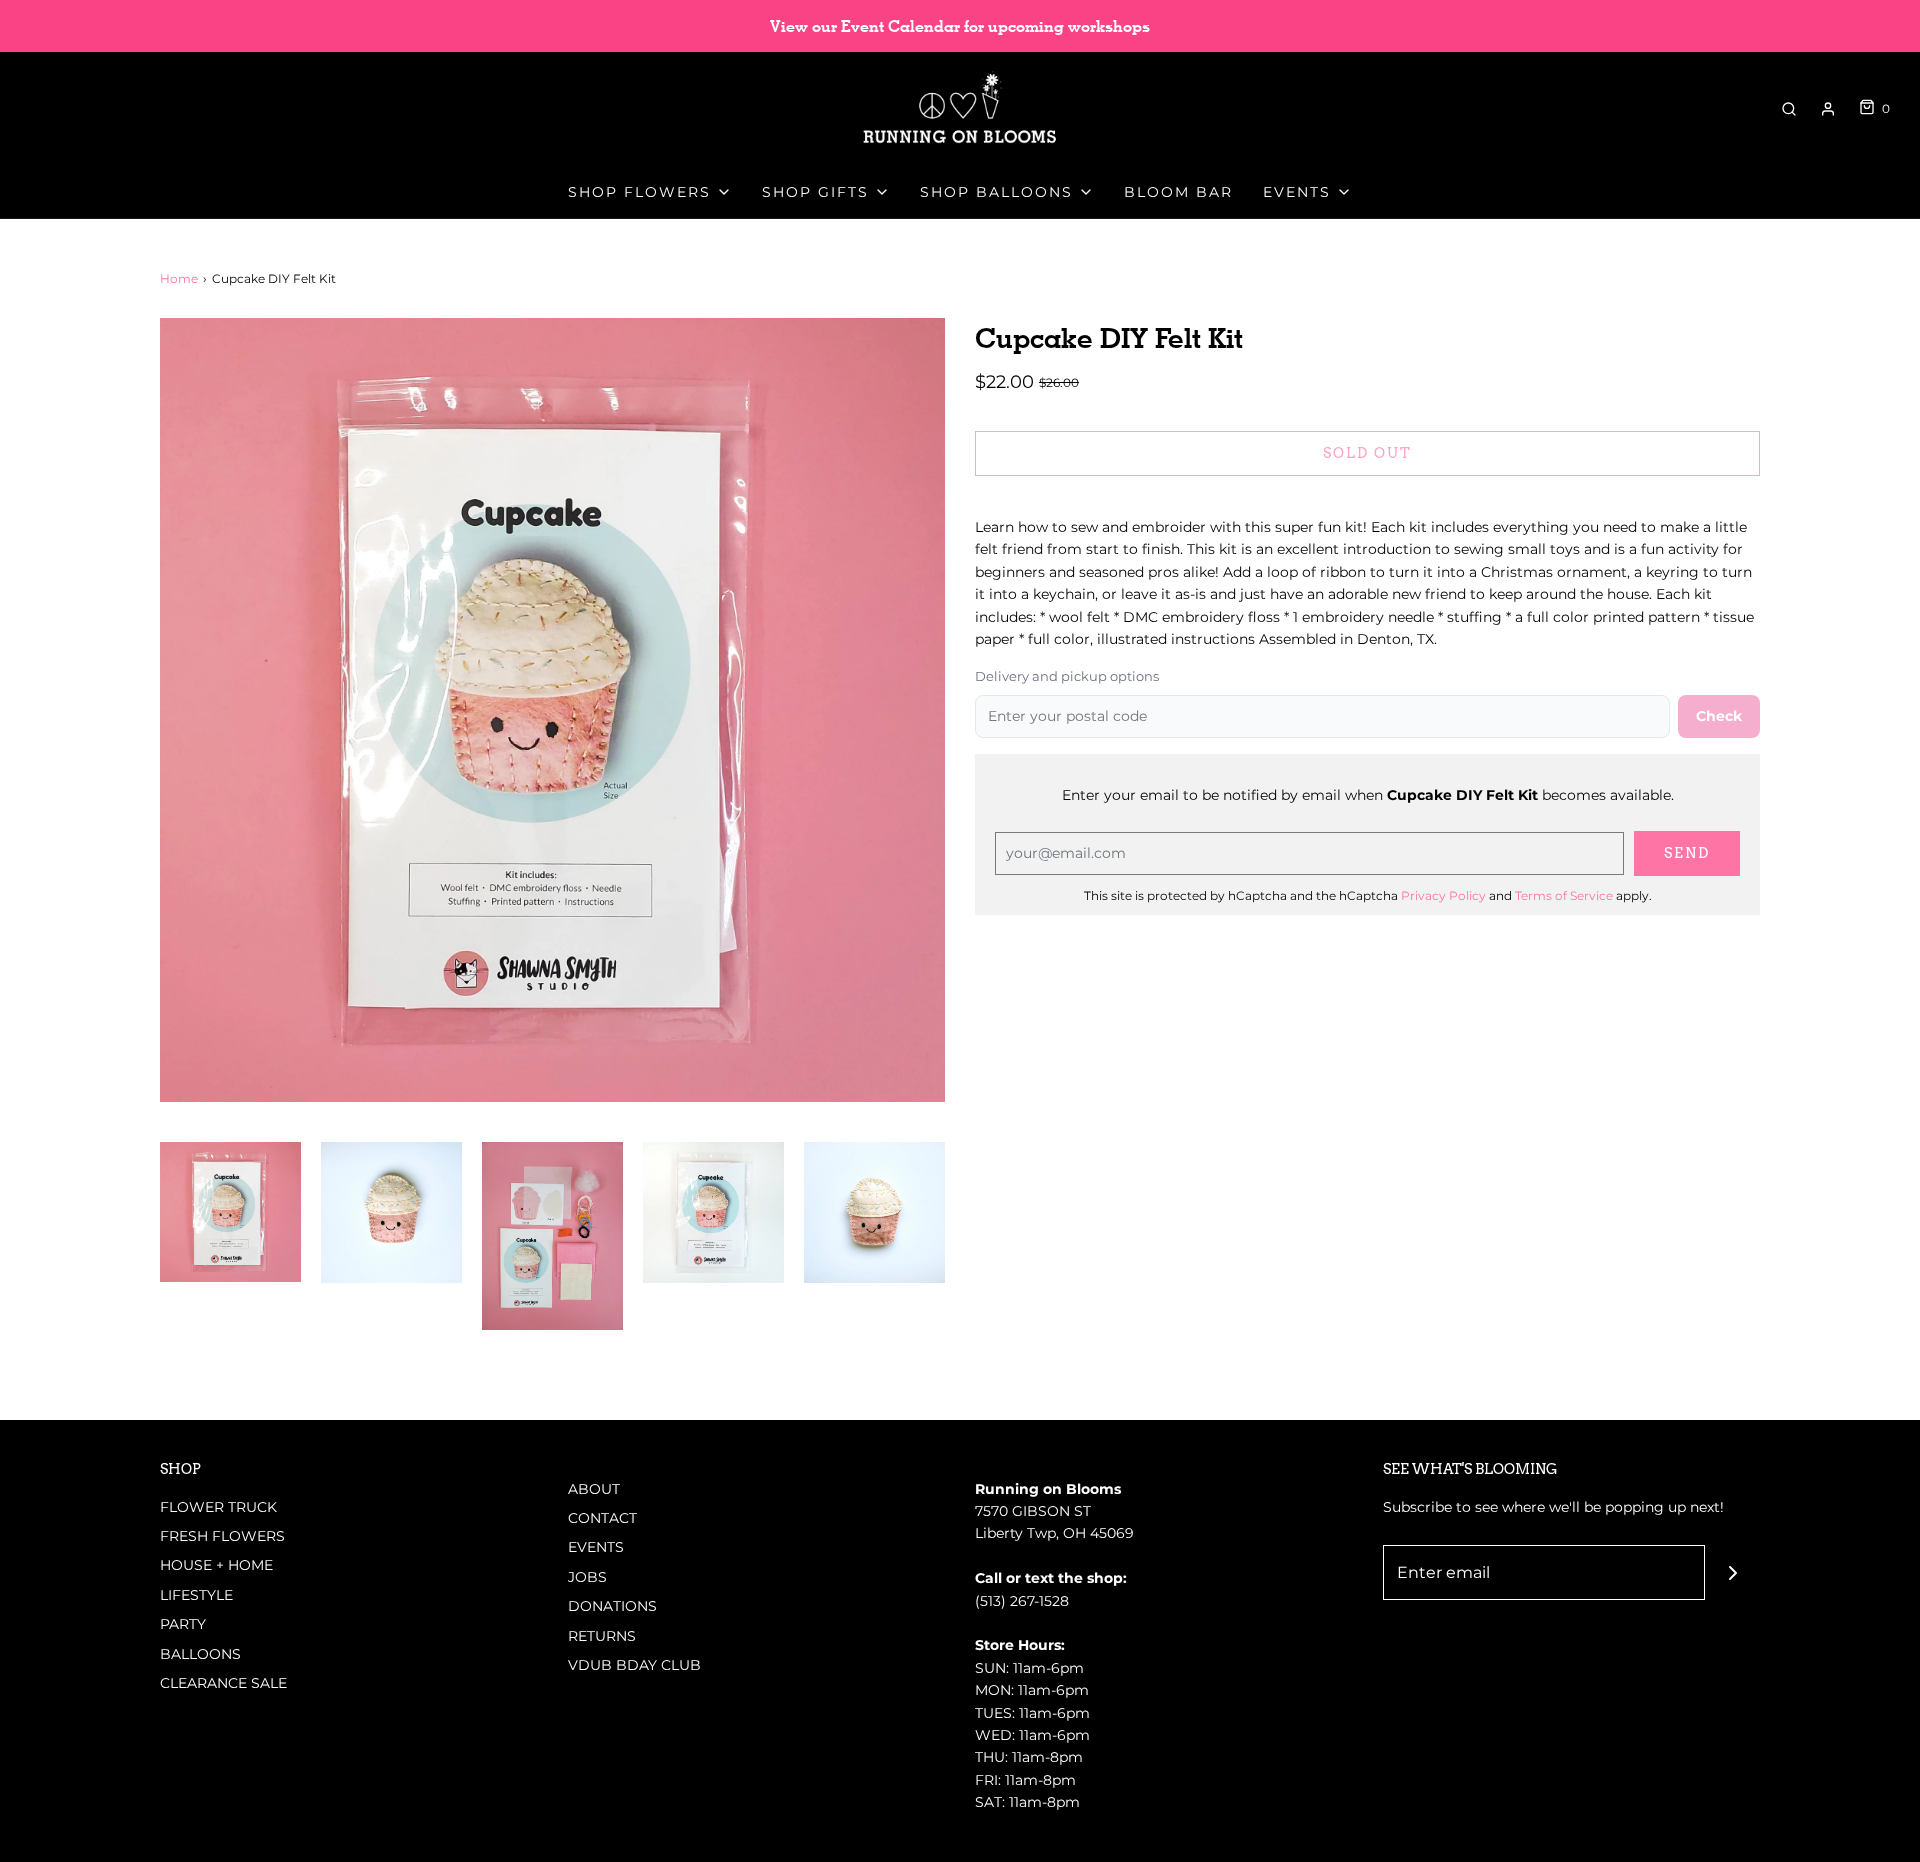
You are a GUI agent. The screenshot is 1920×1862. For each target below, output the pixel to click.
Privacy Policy (1443, 895)
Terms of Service (1564, 895)
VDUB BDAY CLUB (634, 1665)
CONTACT (602, 1518)
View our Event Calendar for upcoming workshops (960, 26)
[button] (230, 1212)
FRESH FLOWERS (222, 1536)
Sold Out (1367, 453)
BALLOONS (200, 1654)
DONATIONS (612, 1606)
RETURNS (602, 1636)
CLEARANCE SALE (223, 1683)
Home (179, 278)
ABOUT (594, 1489)
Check (1719, 716)
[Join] (1732, 1572)
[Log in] (1828, 109)
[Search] (1789, 109)
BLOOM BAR (1178, 192)
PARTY (183, 1624)
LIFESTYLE (196, 1595)
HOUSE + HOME (216, 1565)
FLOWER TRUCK (218, 1507)
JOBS (587, 1577)
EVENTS (596, 1547)
